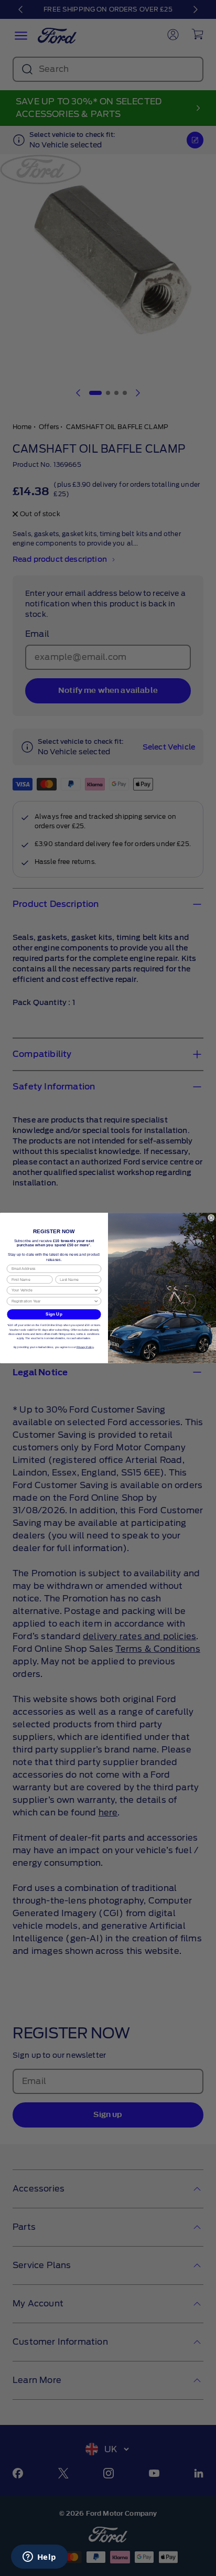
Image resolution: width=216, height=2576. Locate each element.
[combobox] (53, 1290)
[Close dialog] (211, 1217)
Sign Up (54, 1314)
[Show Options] (96, 1290)
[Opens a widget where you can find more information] (39, 2558)
